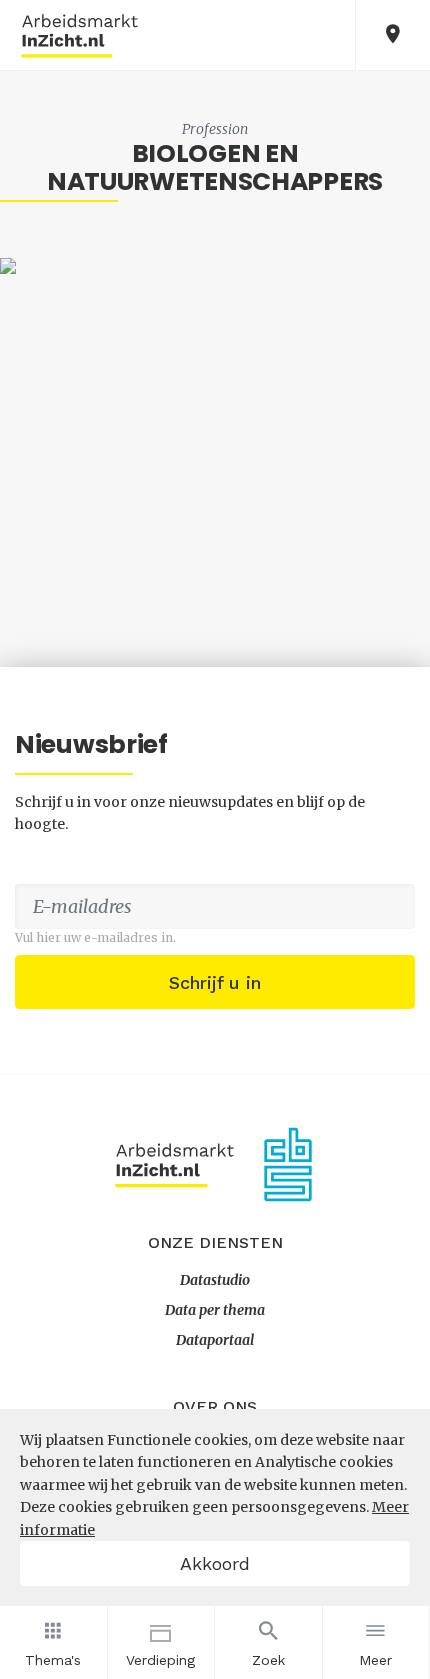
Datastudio (215, 1280)
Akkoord (215, 1563)
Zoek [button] (268, 1660)
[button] (393, 35)
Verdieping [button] (160, 1660)
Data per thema (215, 1310)
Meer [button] (375, 1660)
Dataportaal (215, 1340)
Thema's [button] (53, 1660)
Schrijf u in (215, 982)
